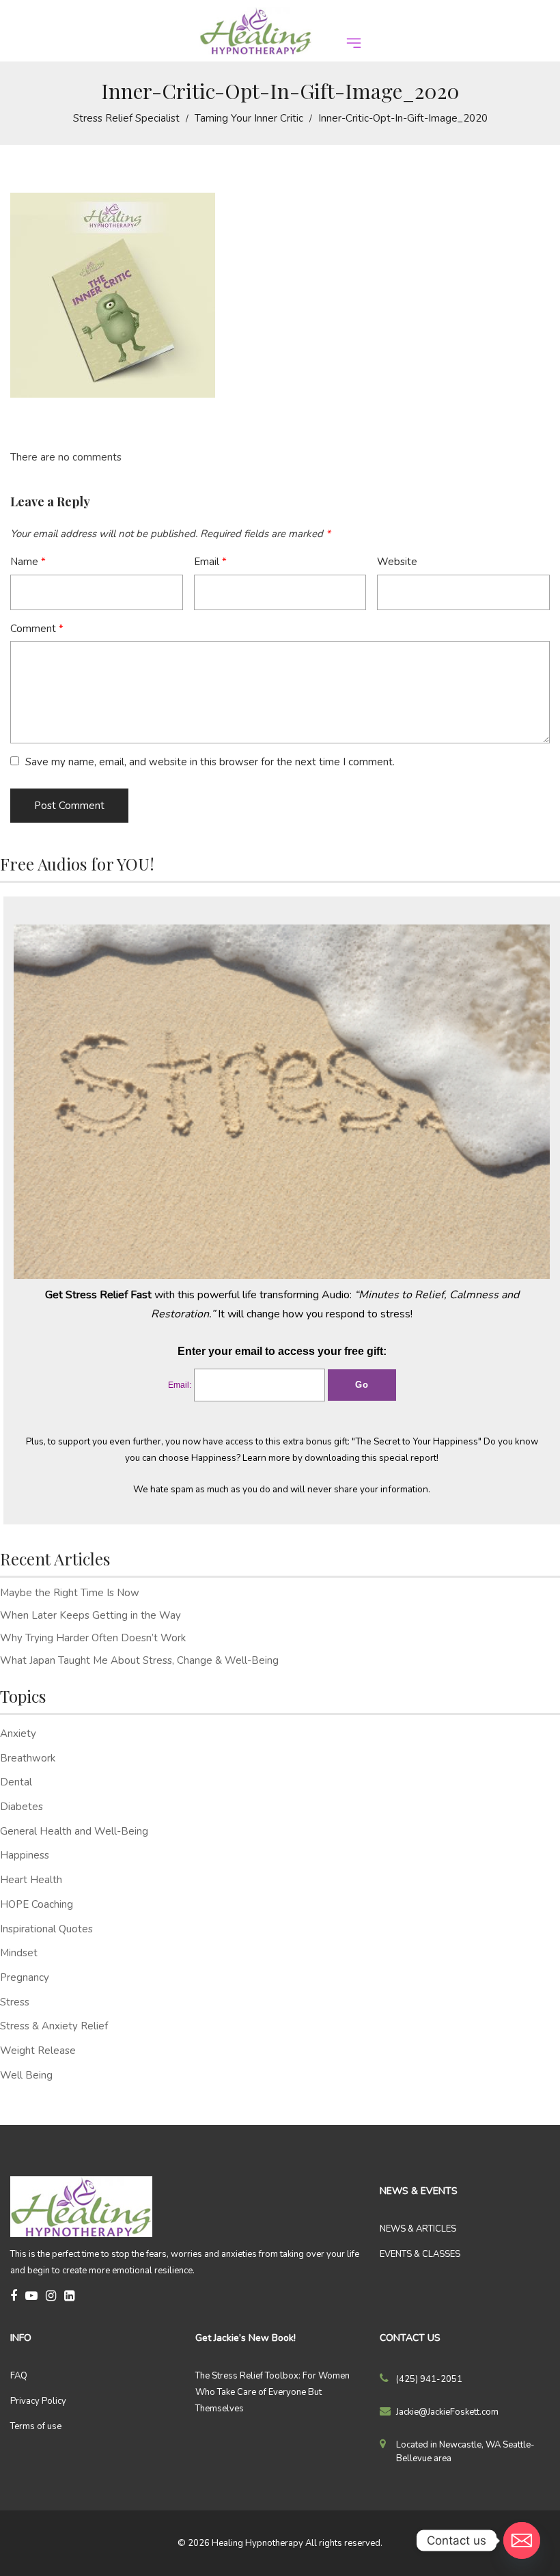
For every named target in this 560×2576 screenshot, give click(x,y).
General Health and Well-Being (74, 1831)
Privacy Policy (38, 2401)
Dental (16, 1782)
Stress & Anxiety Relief (54, 2026)
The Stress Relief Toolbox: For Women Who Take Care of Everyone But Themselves (272, 2392)
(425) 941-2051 (429, 2379)
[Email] (522, 2540)
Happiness (25, 1855)
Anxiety (18, 1734)
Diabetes (22, 1807)
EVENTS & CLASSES (420, 2254)
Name (28, 562)
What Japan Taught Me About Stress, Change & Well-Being (139, 1660)
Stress (15, 2002)
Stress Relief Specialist (126, 118)
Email (210, 562)
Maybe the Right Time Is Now (70, 1593)
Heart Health (31, 1880)
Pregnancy (25, 1977)
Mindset (19, 1953)
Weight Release (38, 2051)
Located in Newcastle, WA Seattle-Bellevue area (465, 2452)
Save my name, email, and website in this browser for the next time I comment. (210, 762)
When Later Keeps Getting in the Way (90, 1615)
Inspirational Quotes (46, 1929)
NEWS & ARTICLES (418, 2229)
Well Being (26, 2075)
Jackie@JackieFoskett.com (447, 2412)
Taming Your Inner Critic (249, 118)
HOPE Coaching (37, 1904)
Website (397, 562)
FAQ (19, 2376)
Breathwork (28, 1758)
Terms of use (36, 2426)
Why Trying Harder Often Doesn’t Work (93, 1638)
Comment (37, 629)
